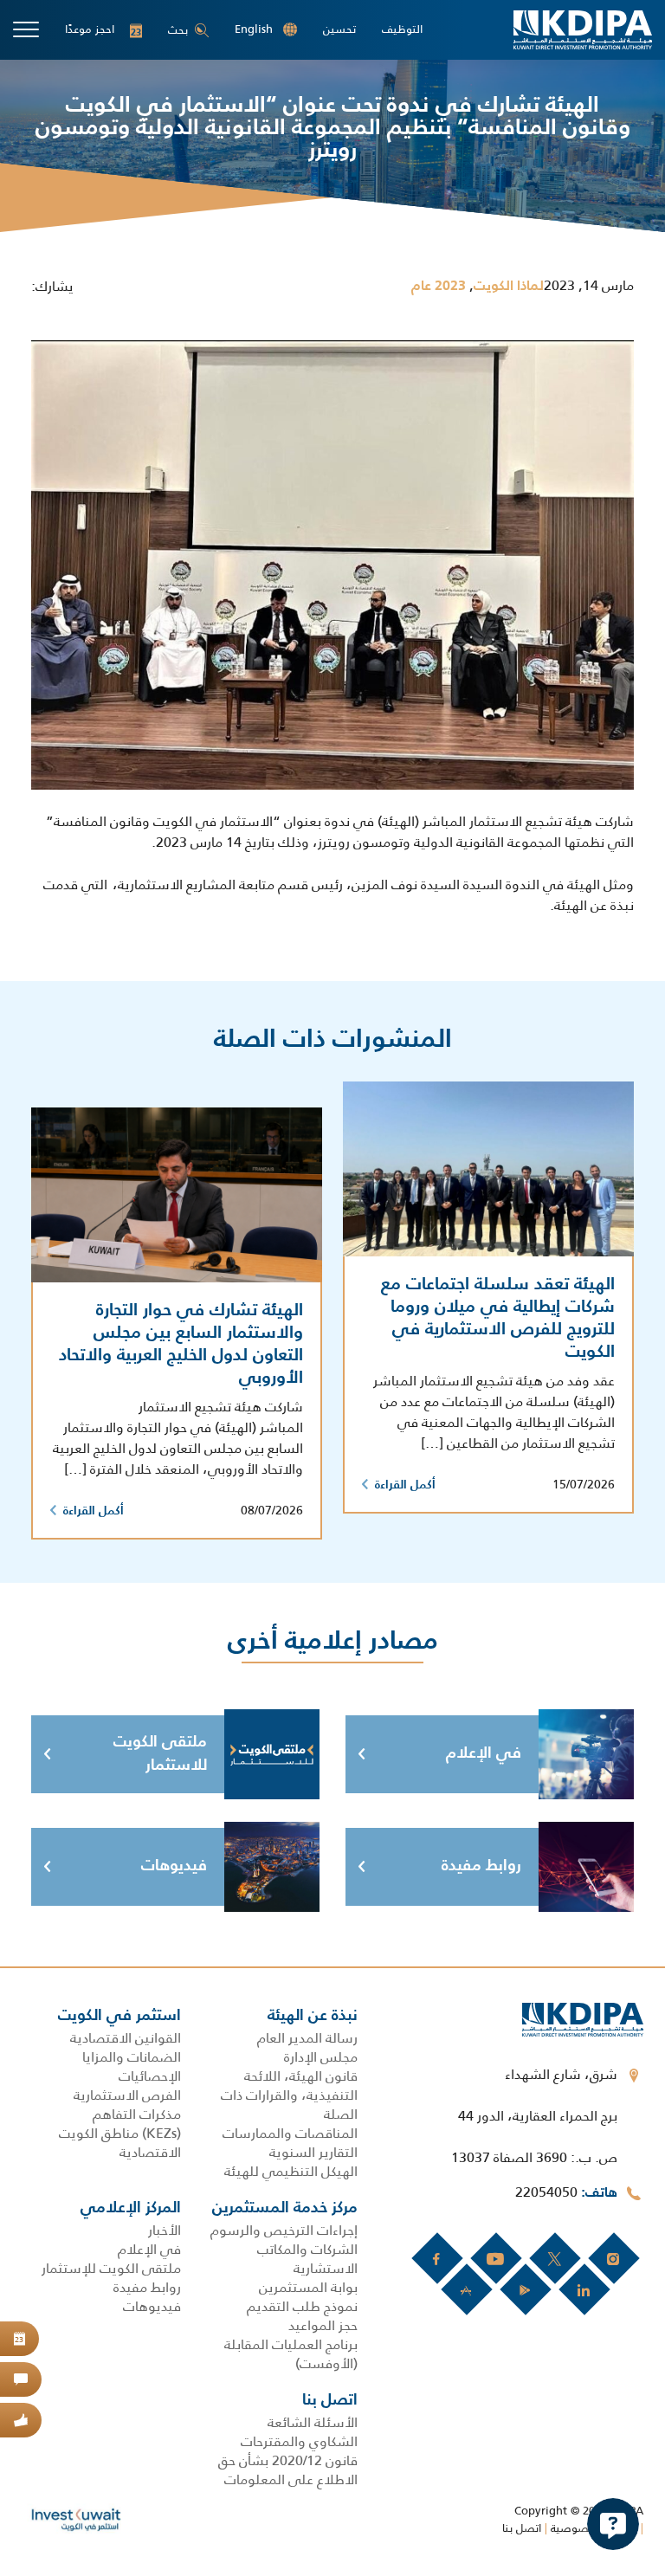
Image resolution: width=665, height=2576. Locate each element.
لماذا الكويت (509, 287)
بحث (178, 30)
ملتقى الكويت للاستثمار (160, 1754)
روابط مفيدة (481, 1866)
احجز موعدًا (103, 29)
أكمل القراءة (405, 1485)
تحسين (339, 29)
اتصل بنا (522, 2528)
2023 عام (439, 287)
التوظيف (402, 29)
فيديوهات (174, 1866)
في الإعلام (484, 1753)
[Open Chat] (613, 2524)
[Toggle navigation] (26, 29)
